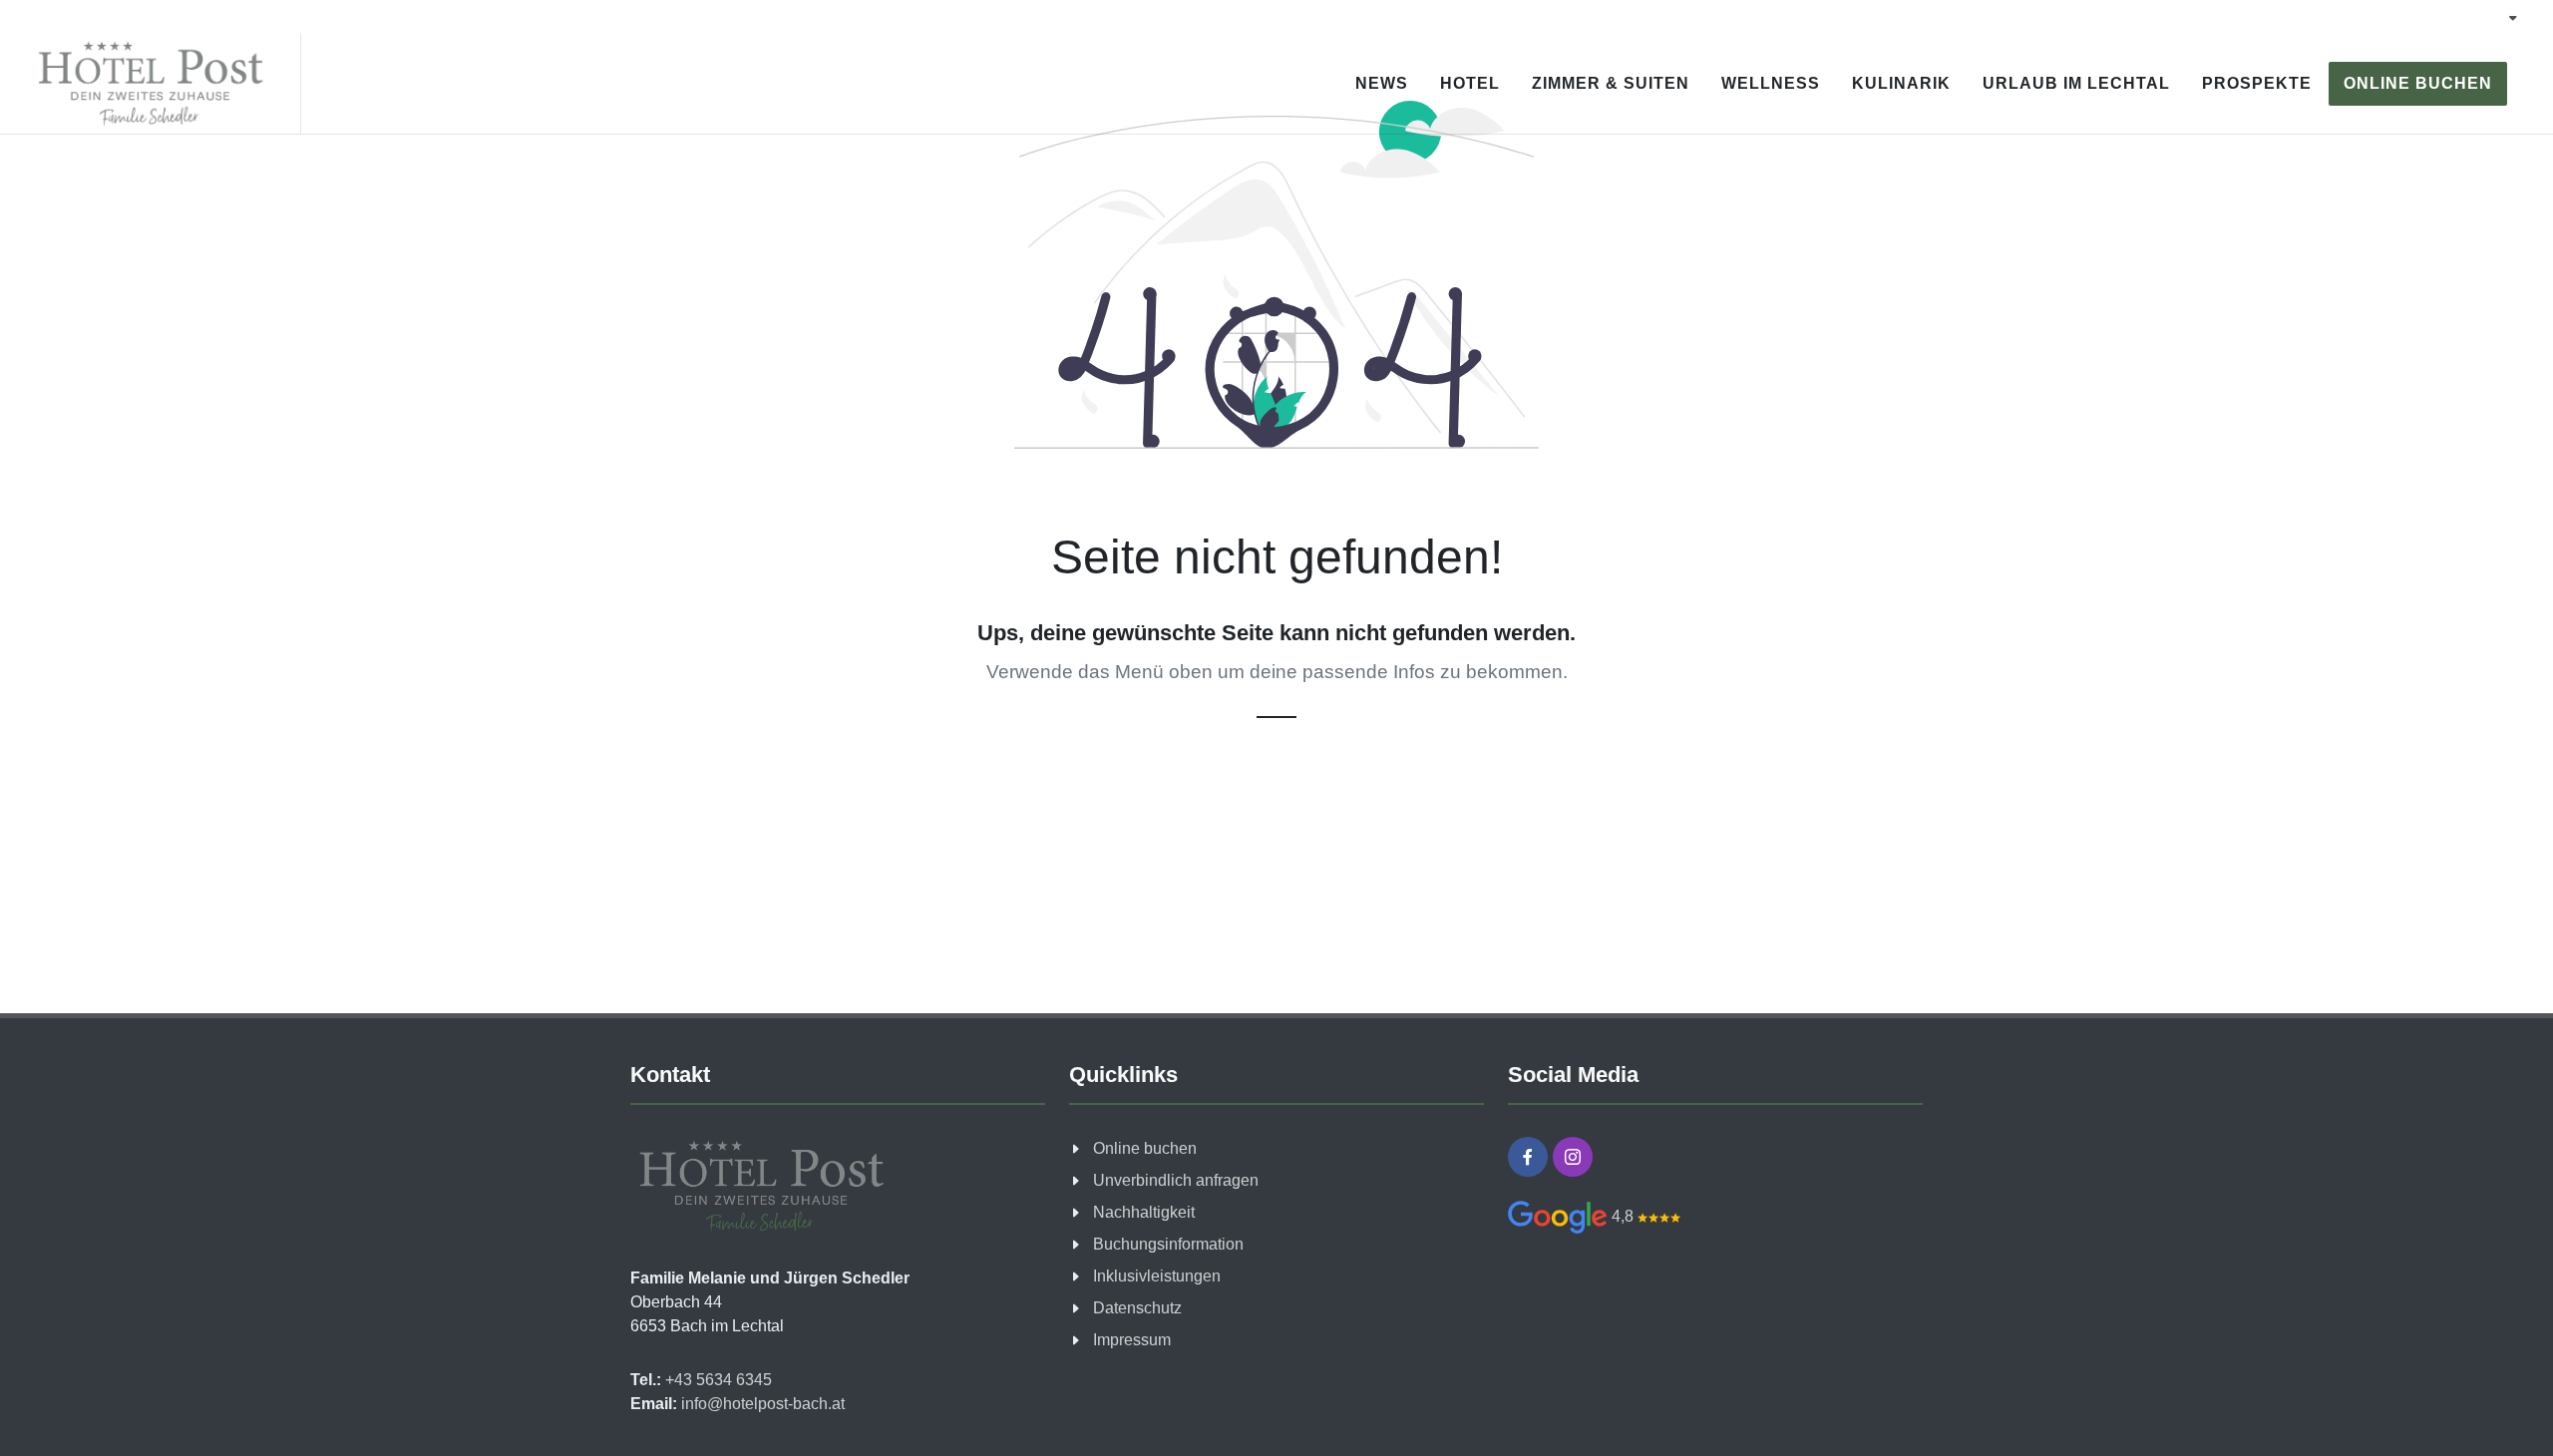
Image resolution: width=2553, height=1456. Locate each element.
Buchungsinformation (1168, 1244)
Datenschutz (1137, 1308)
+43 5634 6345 (717, 1380)
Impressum (1132, 1340)
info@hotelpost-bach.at (761, 1404)
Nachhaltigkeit (1144, 1212)
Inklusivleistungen (1157, 1276)
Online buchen (1145, 1148)
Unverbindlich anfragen (1176, 1180)
